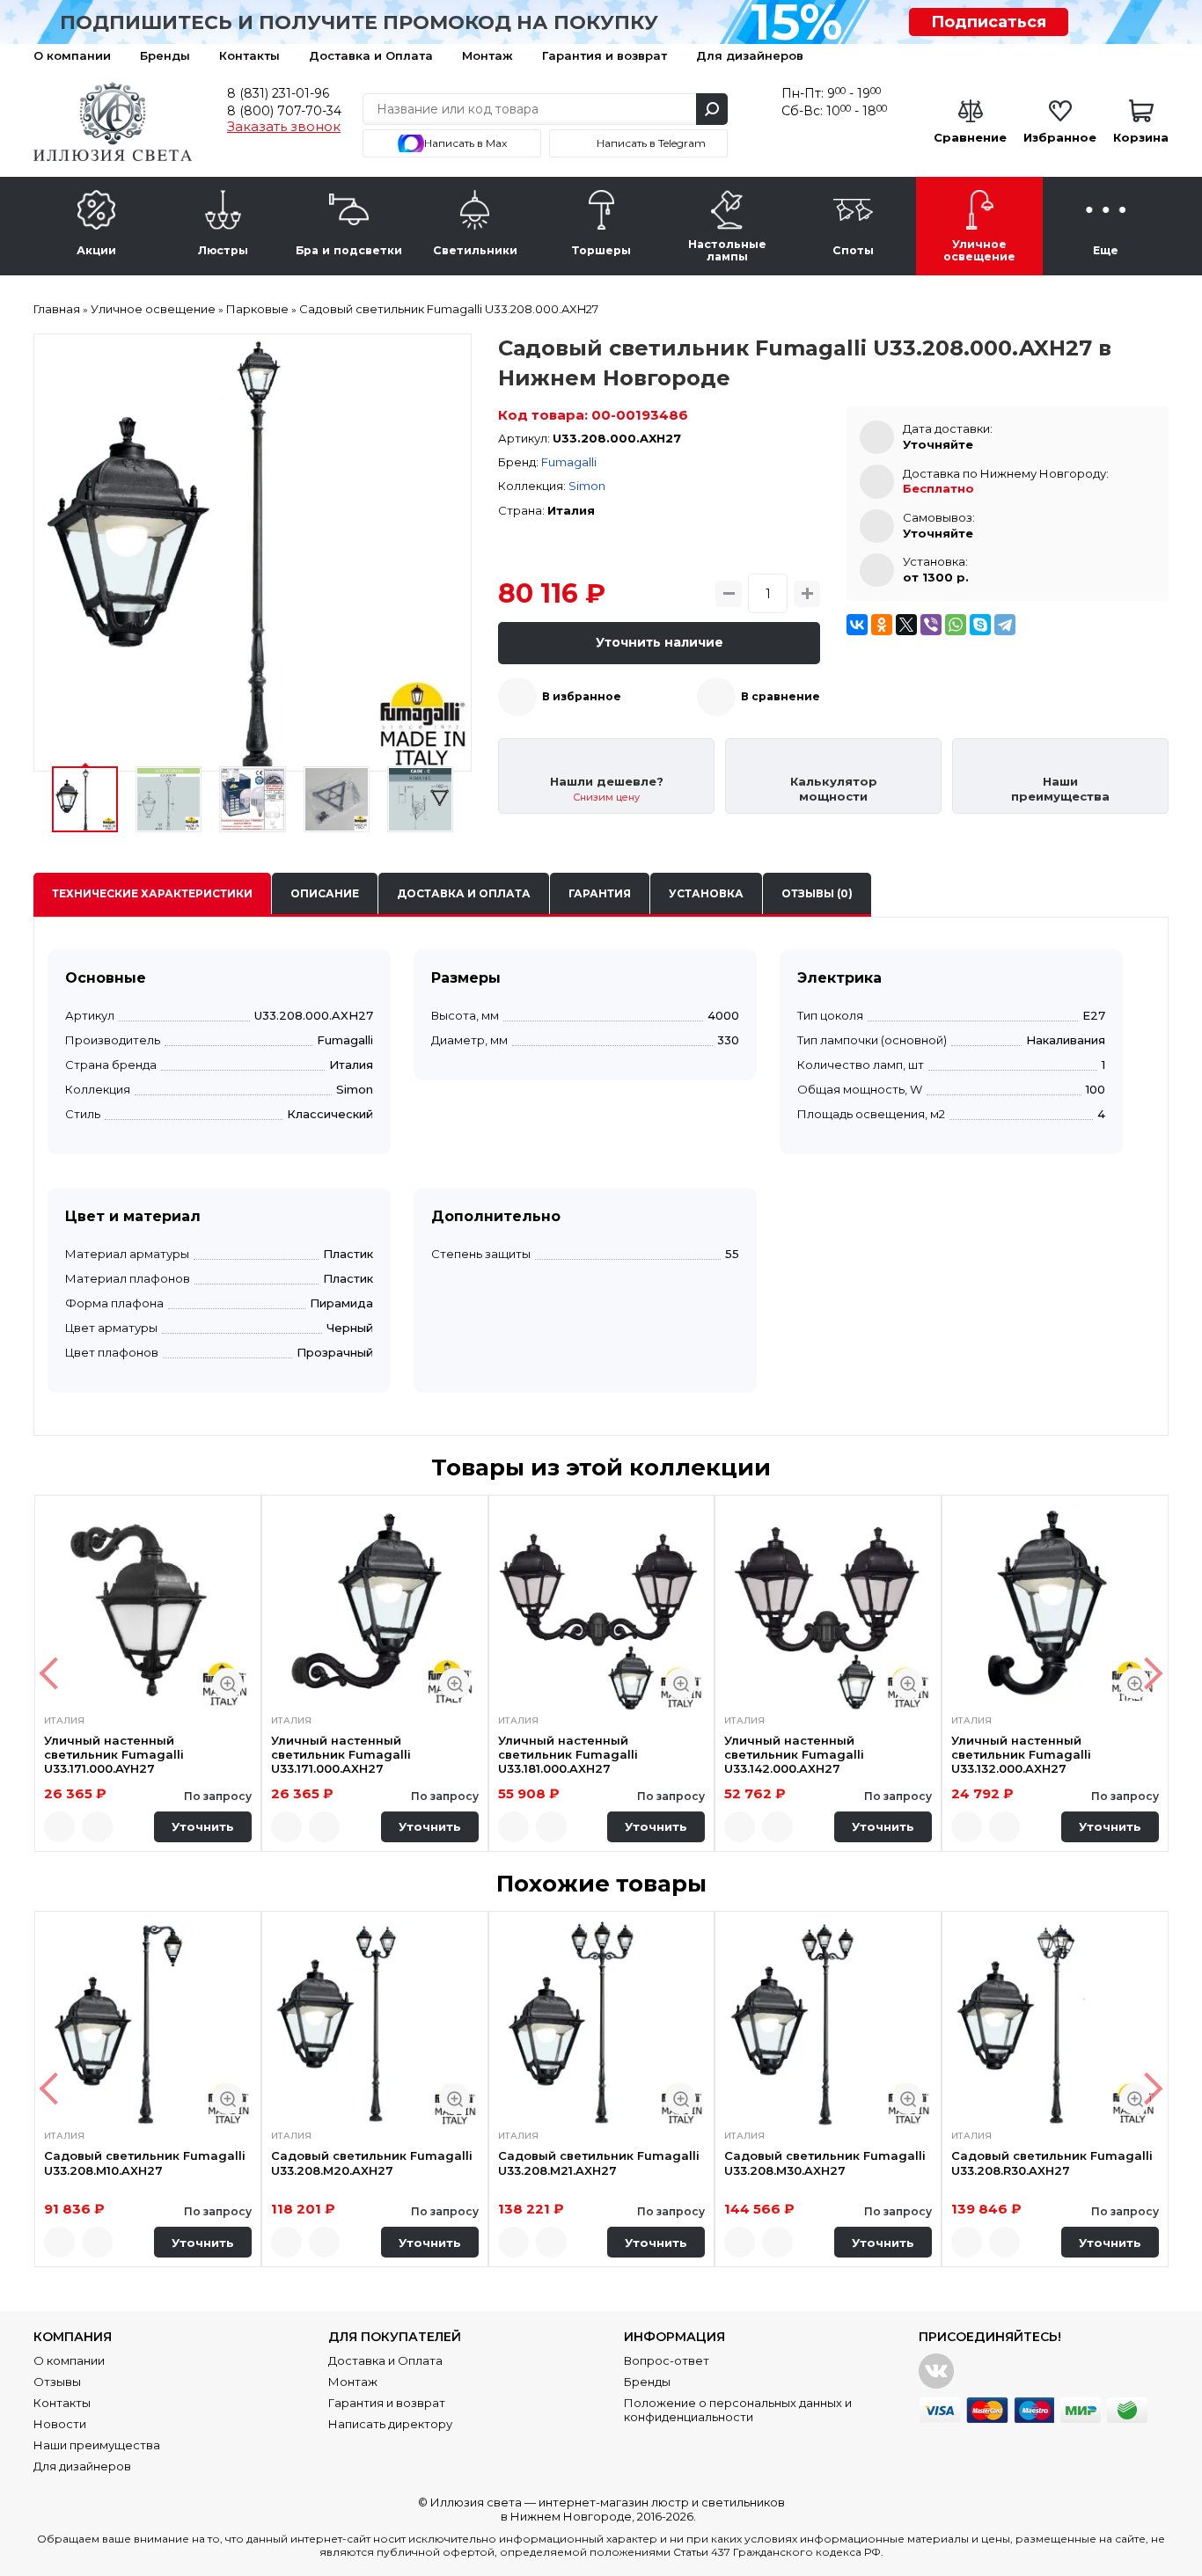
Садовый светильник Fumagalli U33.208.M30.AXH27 (825, 2163)
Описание (325, 893)
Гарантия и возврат (605, 55)
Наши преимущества (97, 2445)
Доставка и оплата (464, 893)
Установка (706, 893)
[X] (906, 625)
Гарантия (600, 893)
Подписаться (989, 22)
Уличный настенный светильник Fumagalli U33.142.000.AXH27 (794, 1755)
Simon (587, 486)
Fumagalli (569, 462)
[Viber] (931, 625)
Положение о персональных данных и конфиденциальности (738, 2410)
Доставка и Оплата (371, 55)
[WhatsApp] (956, 625)
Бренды (165, 55)
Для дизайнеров (750, 55)
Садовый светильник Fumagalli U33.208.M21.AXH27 (599, 2163)
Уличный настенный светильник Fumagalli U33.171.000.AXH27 (341, 1755)
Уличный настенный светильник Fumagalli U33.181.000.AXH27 (568, 1755)
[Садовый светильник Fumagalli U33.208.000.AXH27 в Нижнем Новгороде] (253, 553)
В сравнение (781, 696)
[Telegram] (1005, 625)
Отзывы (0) (817, 893)
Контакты (249, 55)
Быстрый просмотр (227, 1683)
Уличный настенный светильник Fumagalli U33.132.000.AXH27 (1021, 1755)
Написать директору (390, 2424)
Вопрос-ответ (667, 2360)
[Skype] (980, 625)
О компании (72, 55)
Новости (60, 2424)
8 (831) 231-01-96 (278, 93)
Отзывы (57, 2382)
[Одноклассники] (882, 625)
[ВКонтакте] (857, 625)
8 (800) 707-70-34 (284, 111)
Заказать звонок (284, 127)
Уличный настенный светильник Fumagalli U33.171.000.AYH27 (114, 1755)
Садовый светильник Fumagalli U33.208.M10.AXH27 (145, 2163)
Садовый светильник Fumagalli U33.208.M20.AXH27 (372, 2163)
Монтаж (487, 55)
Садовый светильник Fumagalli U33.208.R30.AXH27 (1052, 2163)
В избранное (582, 696)
